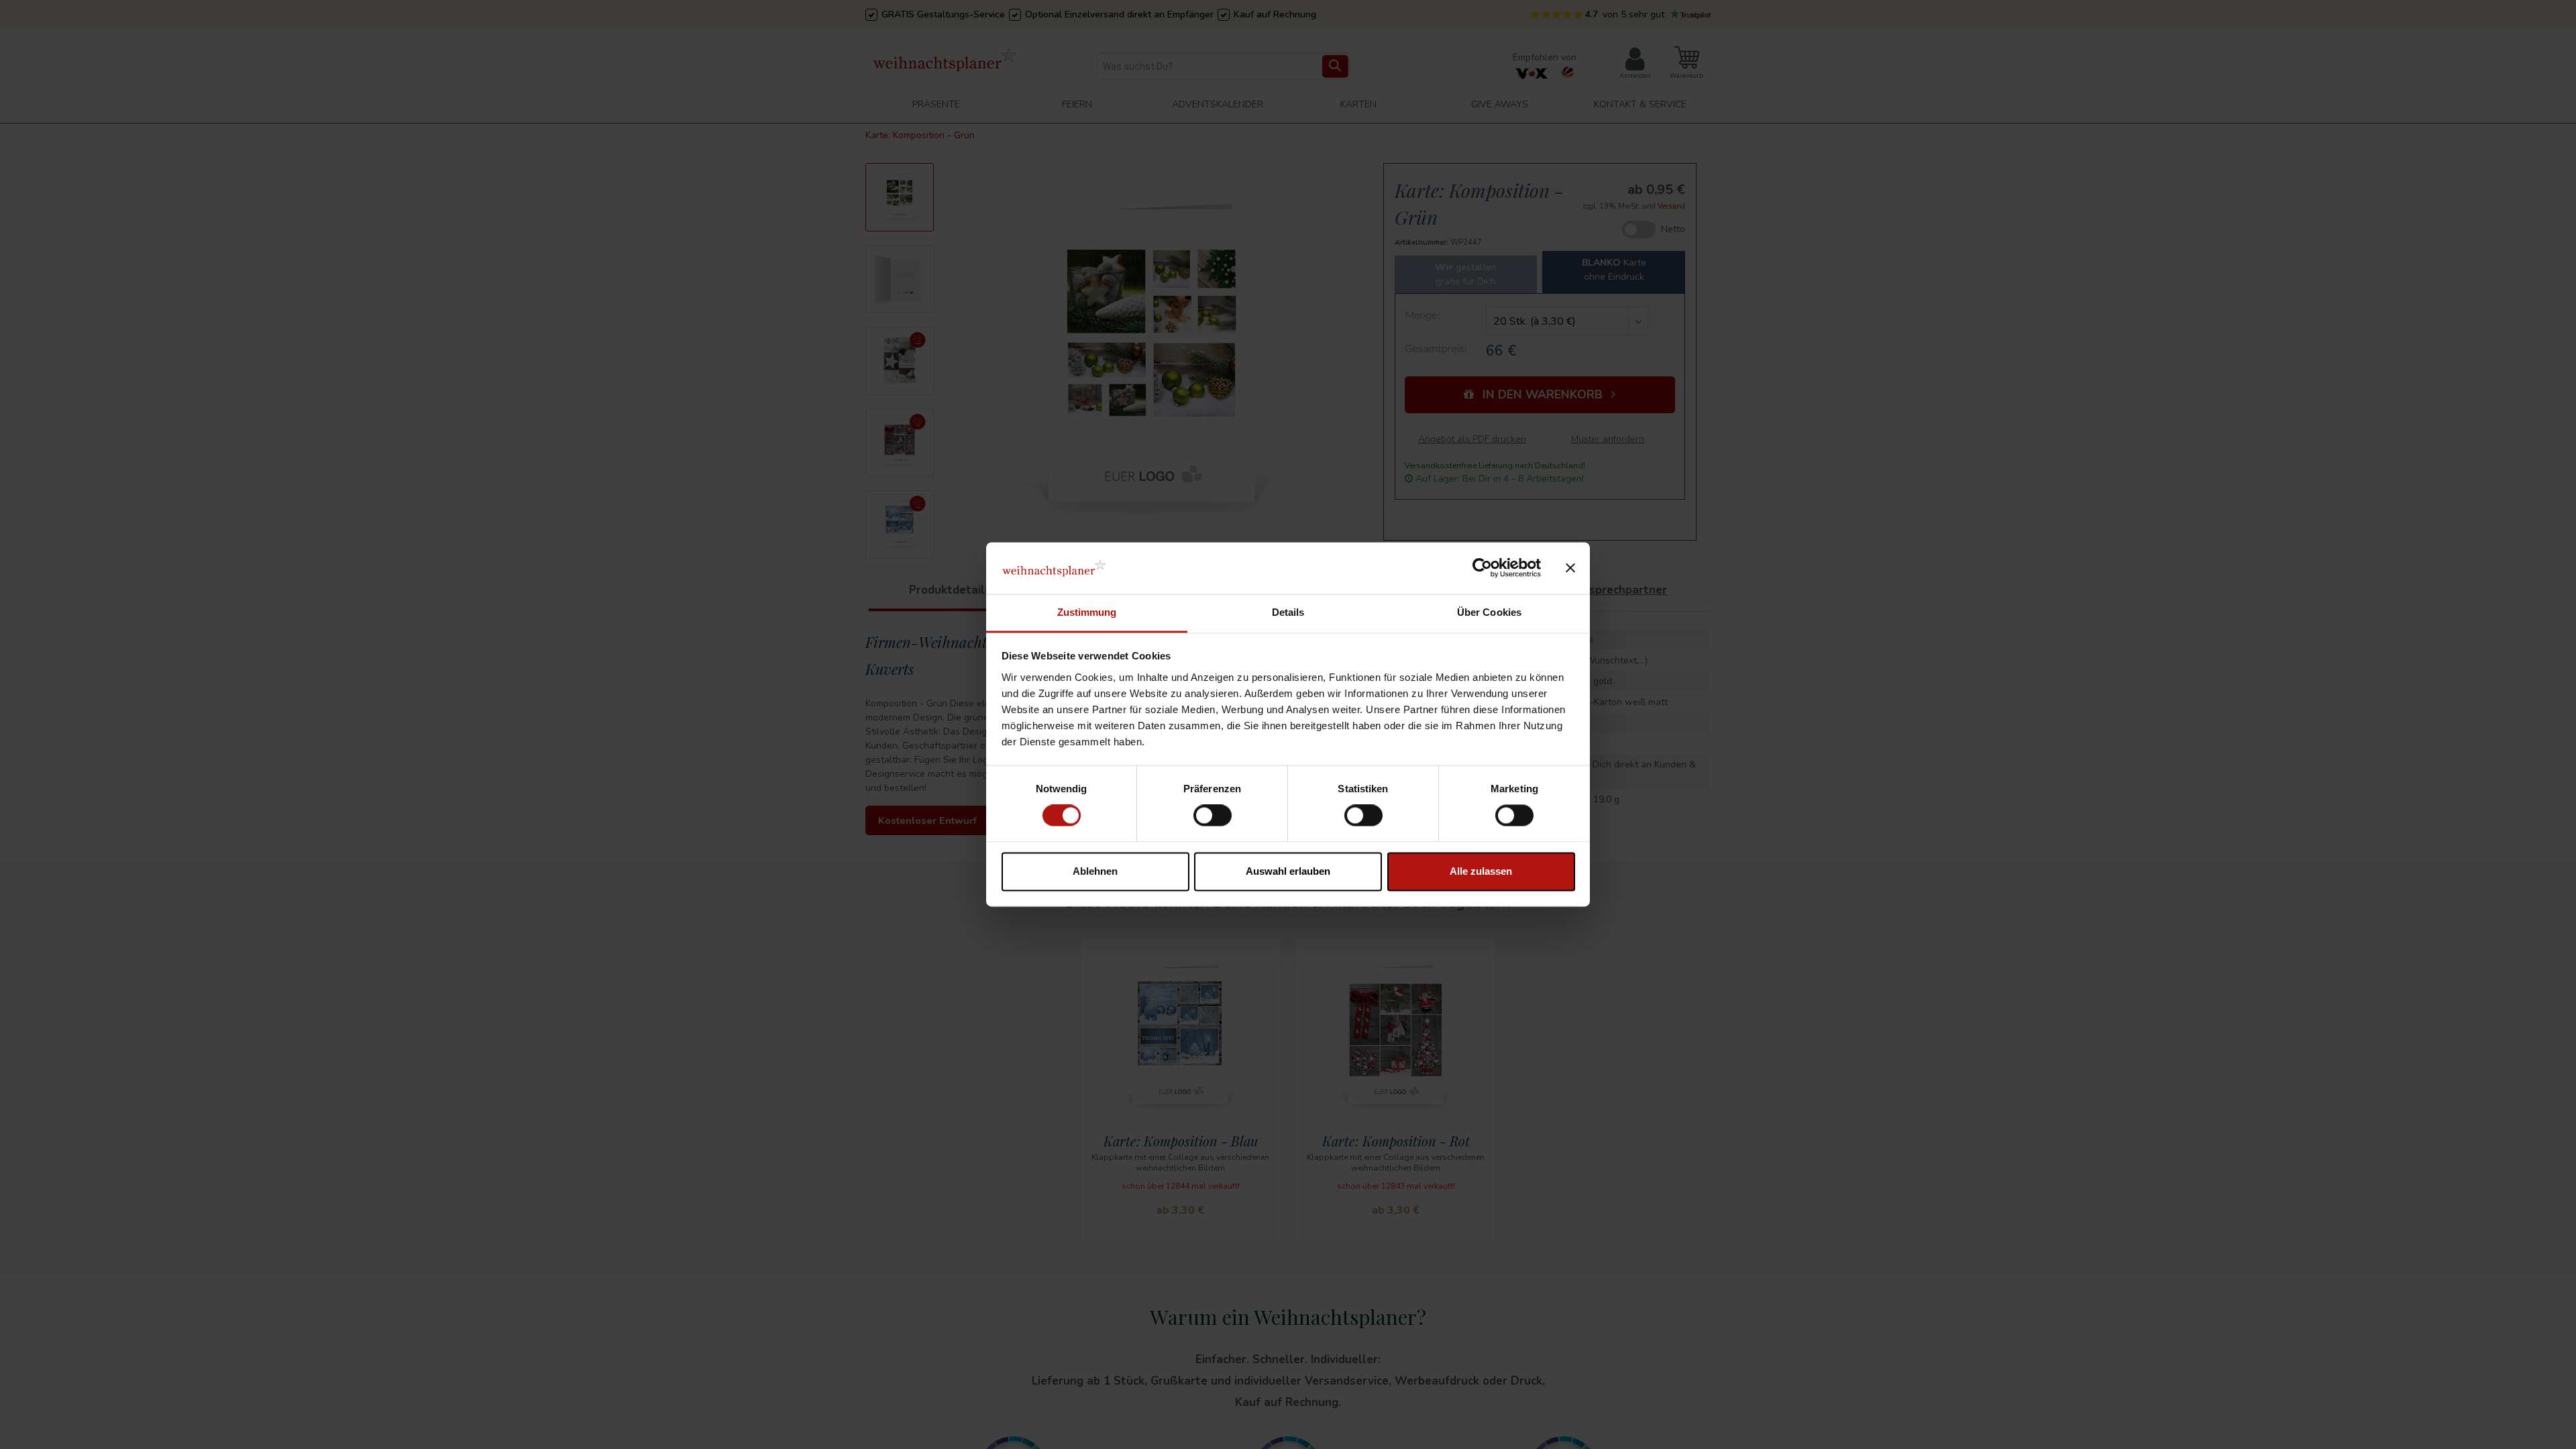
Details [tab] (1288, 612)
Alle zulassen (1481, 871)
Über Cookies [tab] (1489, 612)
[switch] (1213, 816)
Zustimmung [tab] (1087, 612)
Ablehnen (1095, 871)
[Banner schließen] (1570, 568)
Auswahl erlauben (1288, 871)
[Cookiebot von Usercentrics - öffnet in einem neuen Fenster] (1482, 568)
